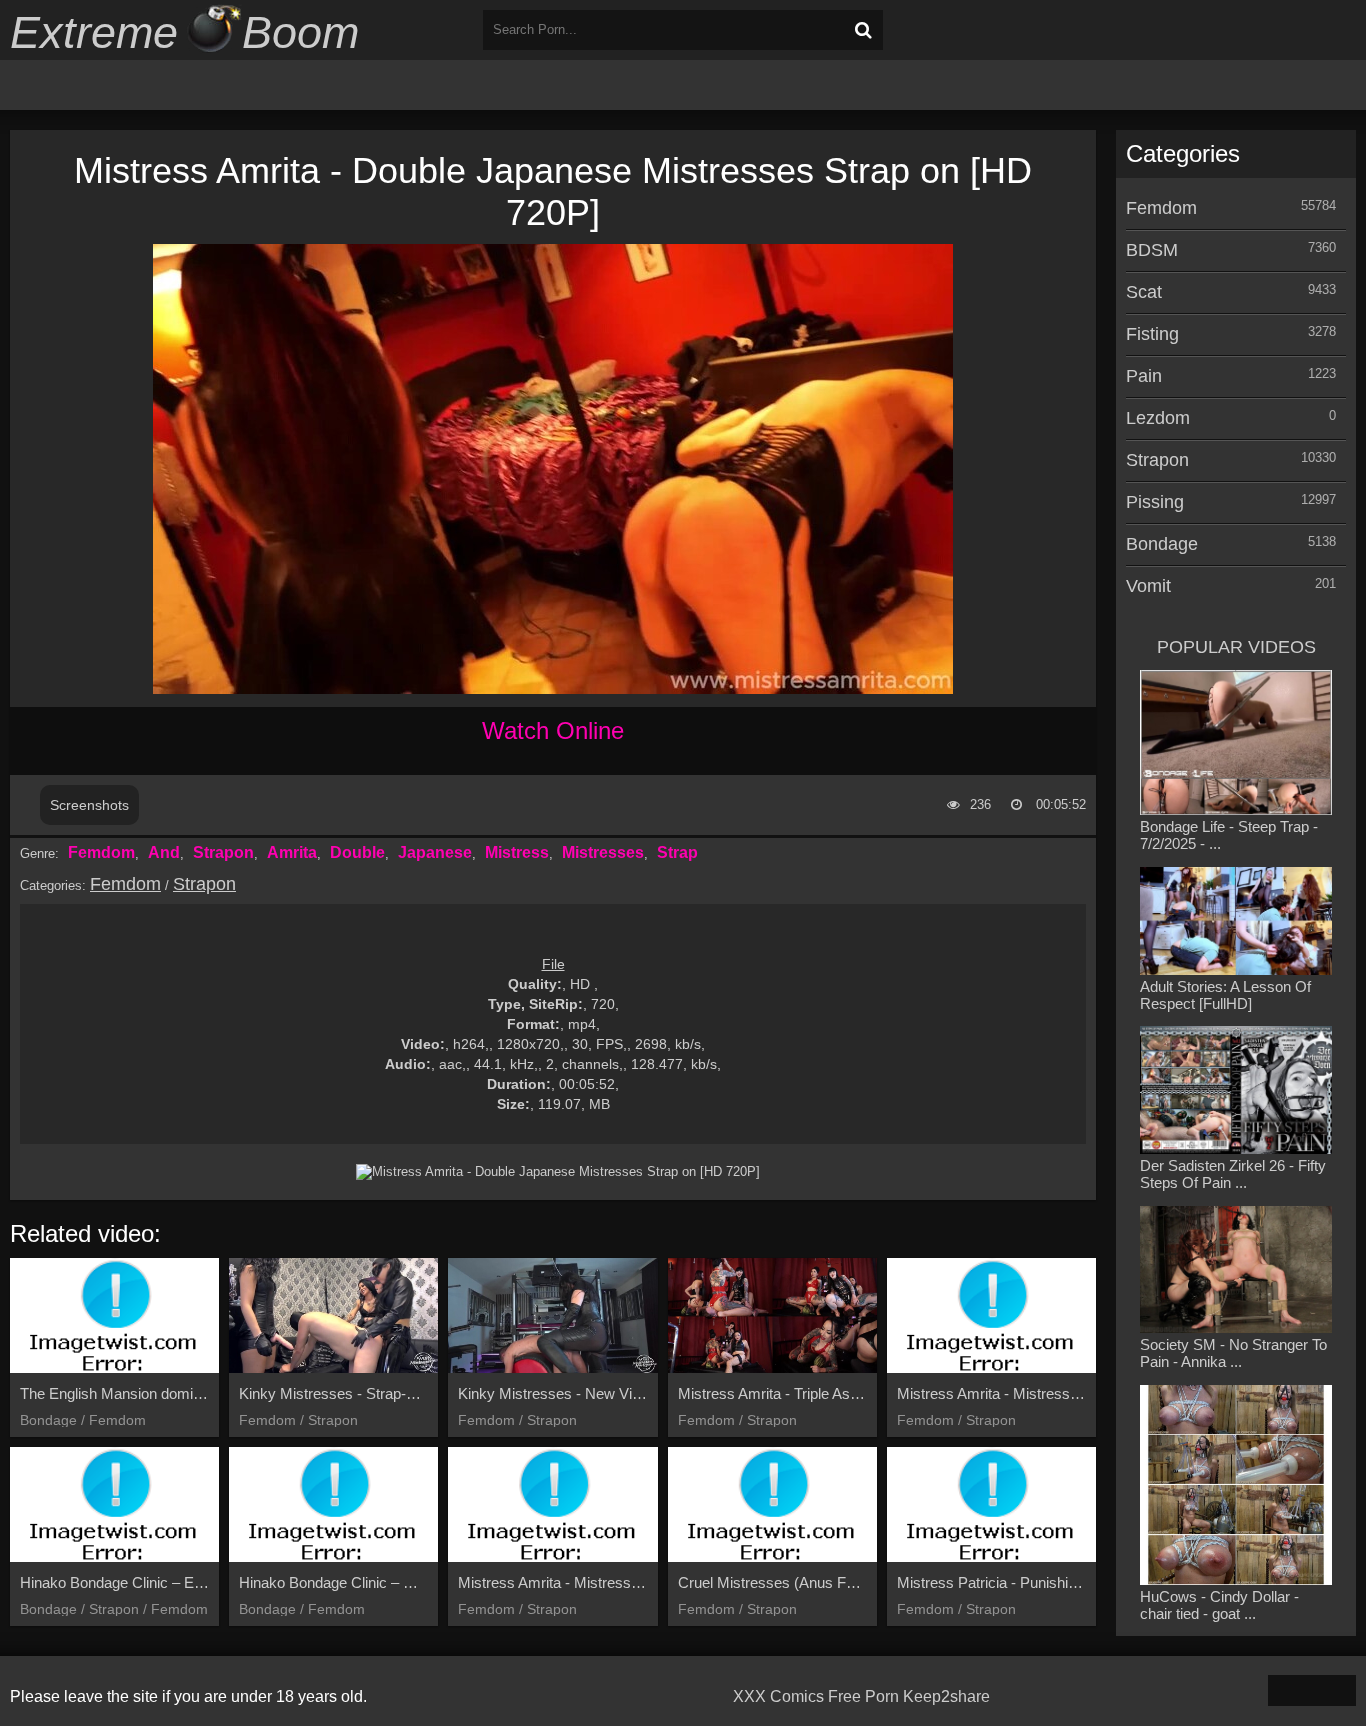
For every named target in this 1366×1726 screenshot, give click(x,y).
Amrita (292, 852)
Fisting (1152, 334)
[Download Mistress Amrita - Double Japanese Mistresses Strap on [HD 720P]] (558, 1172)
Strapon (223, 852)
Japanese (435, 852)
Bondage (1162, 544)
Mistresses (603, 852)
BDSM (1152, 250)
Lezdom (1158, 418)
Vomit (1148, 586)
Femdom (101, 852)
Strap (677, 852)
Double (357, 852)
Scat (1144, 292)
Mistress (517, 852)
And (164, 852)
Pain (1144, 376)
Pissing (1155, 502)
